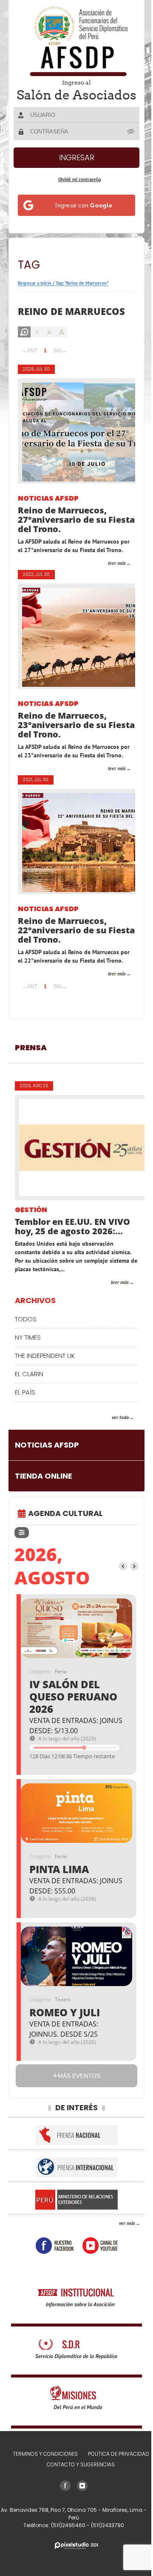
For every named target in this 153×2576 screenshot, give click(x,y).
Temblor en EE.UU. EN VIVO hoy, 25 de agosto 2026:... (72, 1264)
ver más (121, 2260)
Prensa (31, 1085)
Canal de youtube (97, 2283)
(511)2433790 (105, 2563)
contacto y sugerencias (78, 2502)
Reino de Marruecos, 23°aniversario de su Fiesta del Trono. (62, 745)
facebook (51, 2283)
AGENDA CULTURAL (65, 1551)
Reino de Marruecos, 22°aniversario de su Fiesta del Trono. (62, 959)
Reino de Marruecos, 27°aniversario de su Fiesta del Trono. (62, 532)
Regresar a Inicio (35, 295)
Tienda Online (44, 1513)
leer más (110, 583)
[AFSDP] (74, 41)
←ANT (30, 363)
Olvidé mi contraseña (76, 191)
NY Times (28, 1375)
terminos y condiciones (42, 2491)
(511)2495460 (66, 2563)
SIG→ (60, 363)
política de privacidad (115, 2491)
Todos (26, 1356)
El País (25, 1430)
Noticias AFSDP (48, 511)
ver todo (114, 1455)
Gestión (31, 1248)
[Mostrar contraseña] (125, 143)
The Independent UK (45, 1393)
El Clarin (29, 1411)
